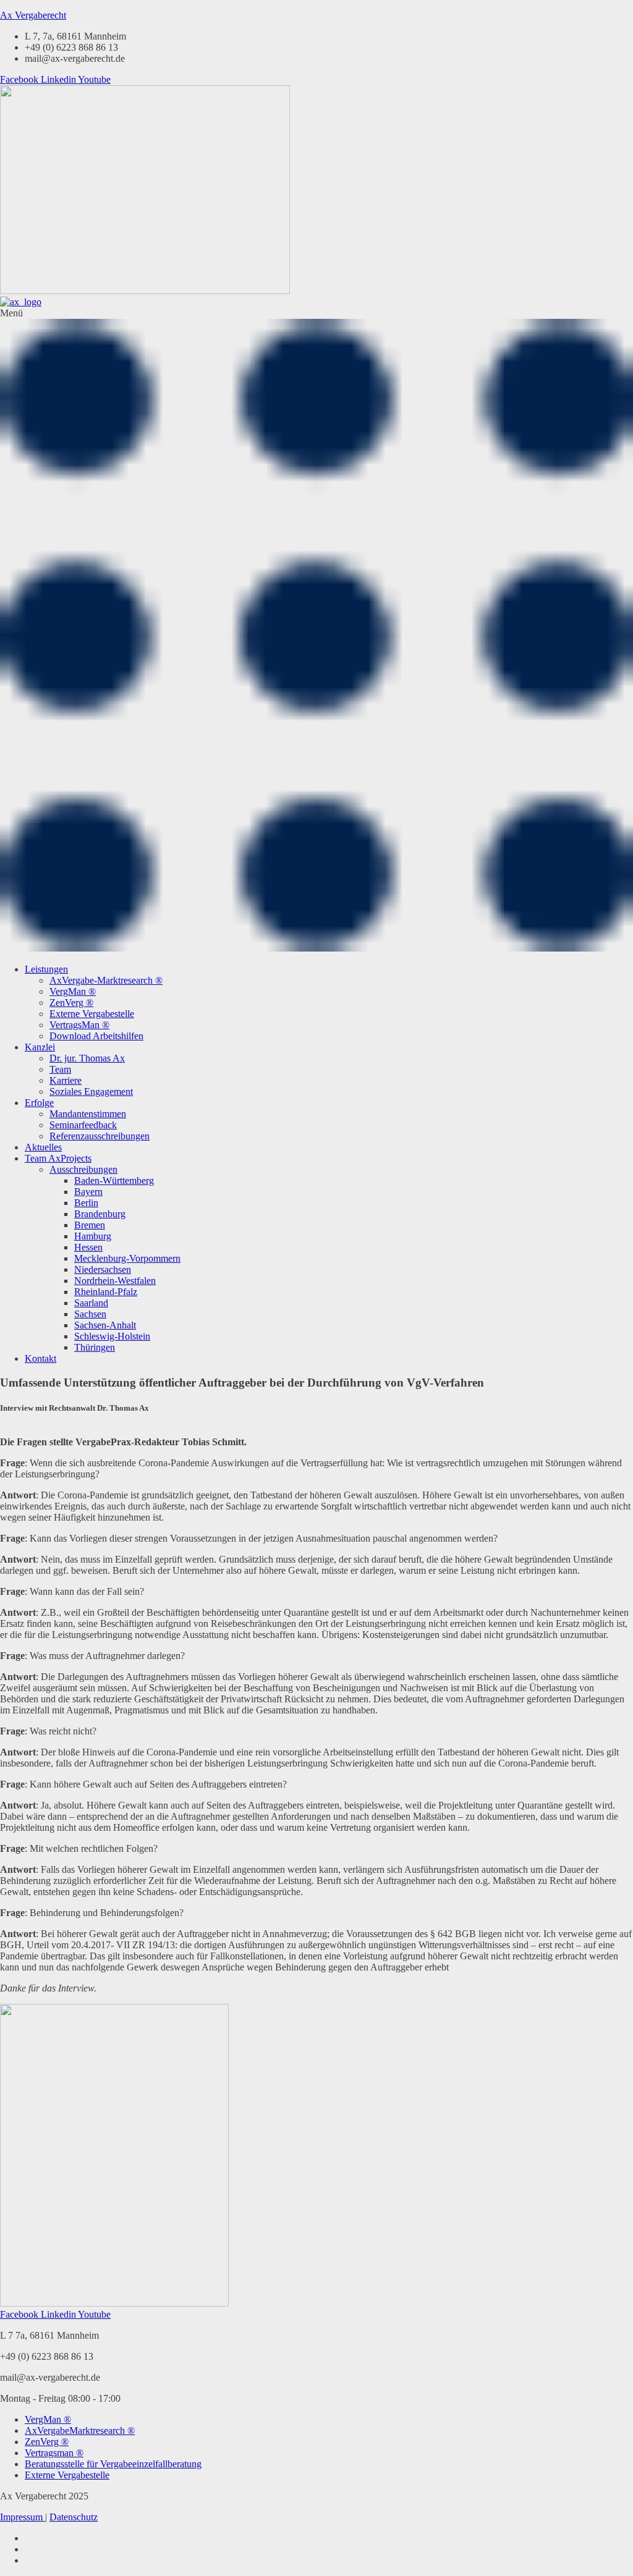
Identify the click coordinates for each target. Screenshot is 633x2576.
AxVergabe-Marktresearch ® (106, 980)
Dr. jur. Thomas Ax (87, 1058)
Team (60, 1069)
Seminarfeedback (83, 1125)
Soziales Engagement (91, 1092)
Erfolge (39, 1103)
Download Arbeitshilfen (96, 1036)
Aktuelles (43, 1147)
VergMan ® (73, 991)
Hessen (88, 1247)
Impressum (23, 2517)
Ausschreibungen (83, 1169)
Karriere (66, 1080)
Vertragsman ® (54, 2453)
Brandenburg (100, 1214)
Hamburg (93, 1236)
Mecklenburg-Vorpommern (127, 1258)
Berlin (86, 1203)
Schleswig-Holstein (112, 1336)
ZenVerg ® (71, 1003)
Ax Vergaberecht (33, 15)
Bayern (88, 1192)
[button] (316, 631)
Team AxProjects (58, 1158)
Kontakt (40, 1358)
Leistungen (46, 969)
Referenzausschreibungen (100, 1136)
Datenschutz (74, 2517)
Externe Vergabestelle (92, 1014)
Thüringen (95, 1347)
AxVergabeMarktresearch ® (80, 2430)
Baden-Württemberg (114, 1180)
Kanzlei (40, 1047)
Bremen (90, 1225)
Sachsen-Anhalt (105, 1325)
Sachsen (90, 1314)
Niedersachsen (103, 1269)
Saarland (91, 1303)
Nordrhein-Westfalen (115, 1281)
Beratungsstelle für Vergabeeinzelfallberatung (113, 2464)
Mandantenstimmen (88, 1114)
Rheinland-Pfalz (106, 1292)
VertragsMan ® (79, 1025)
